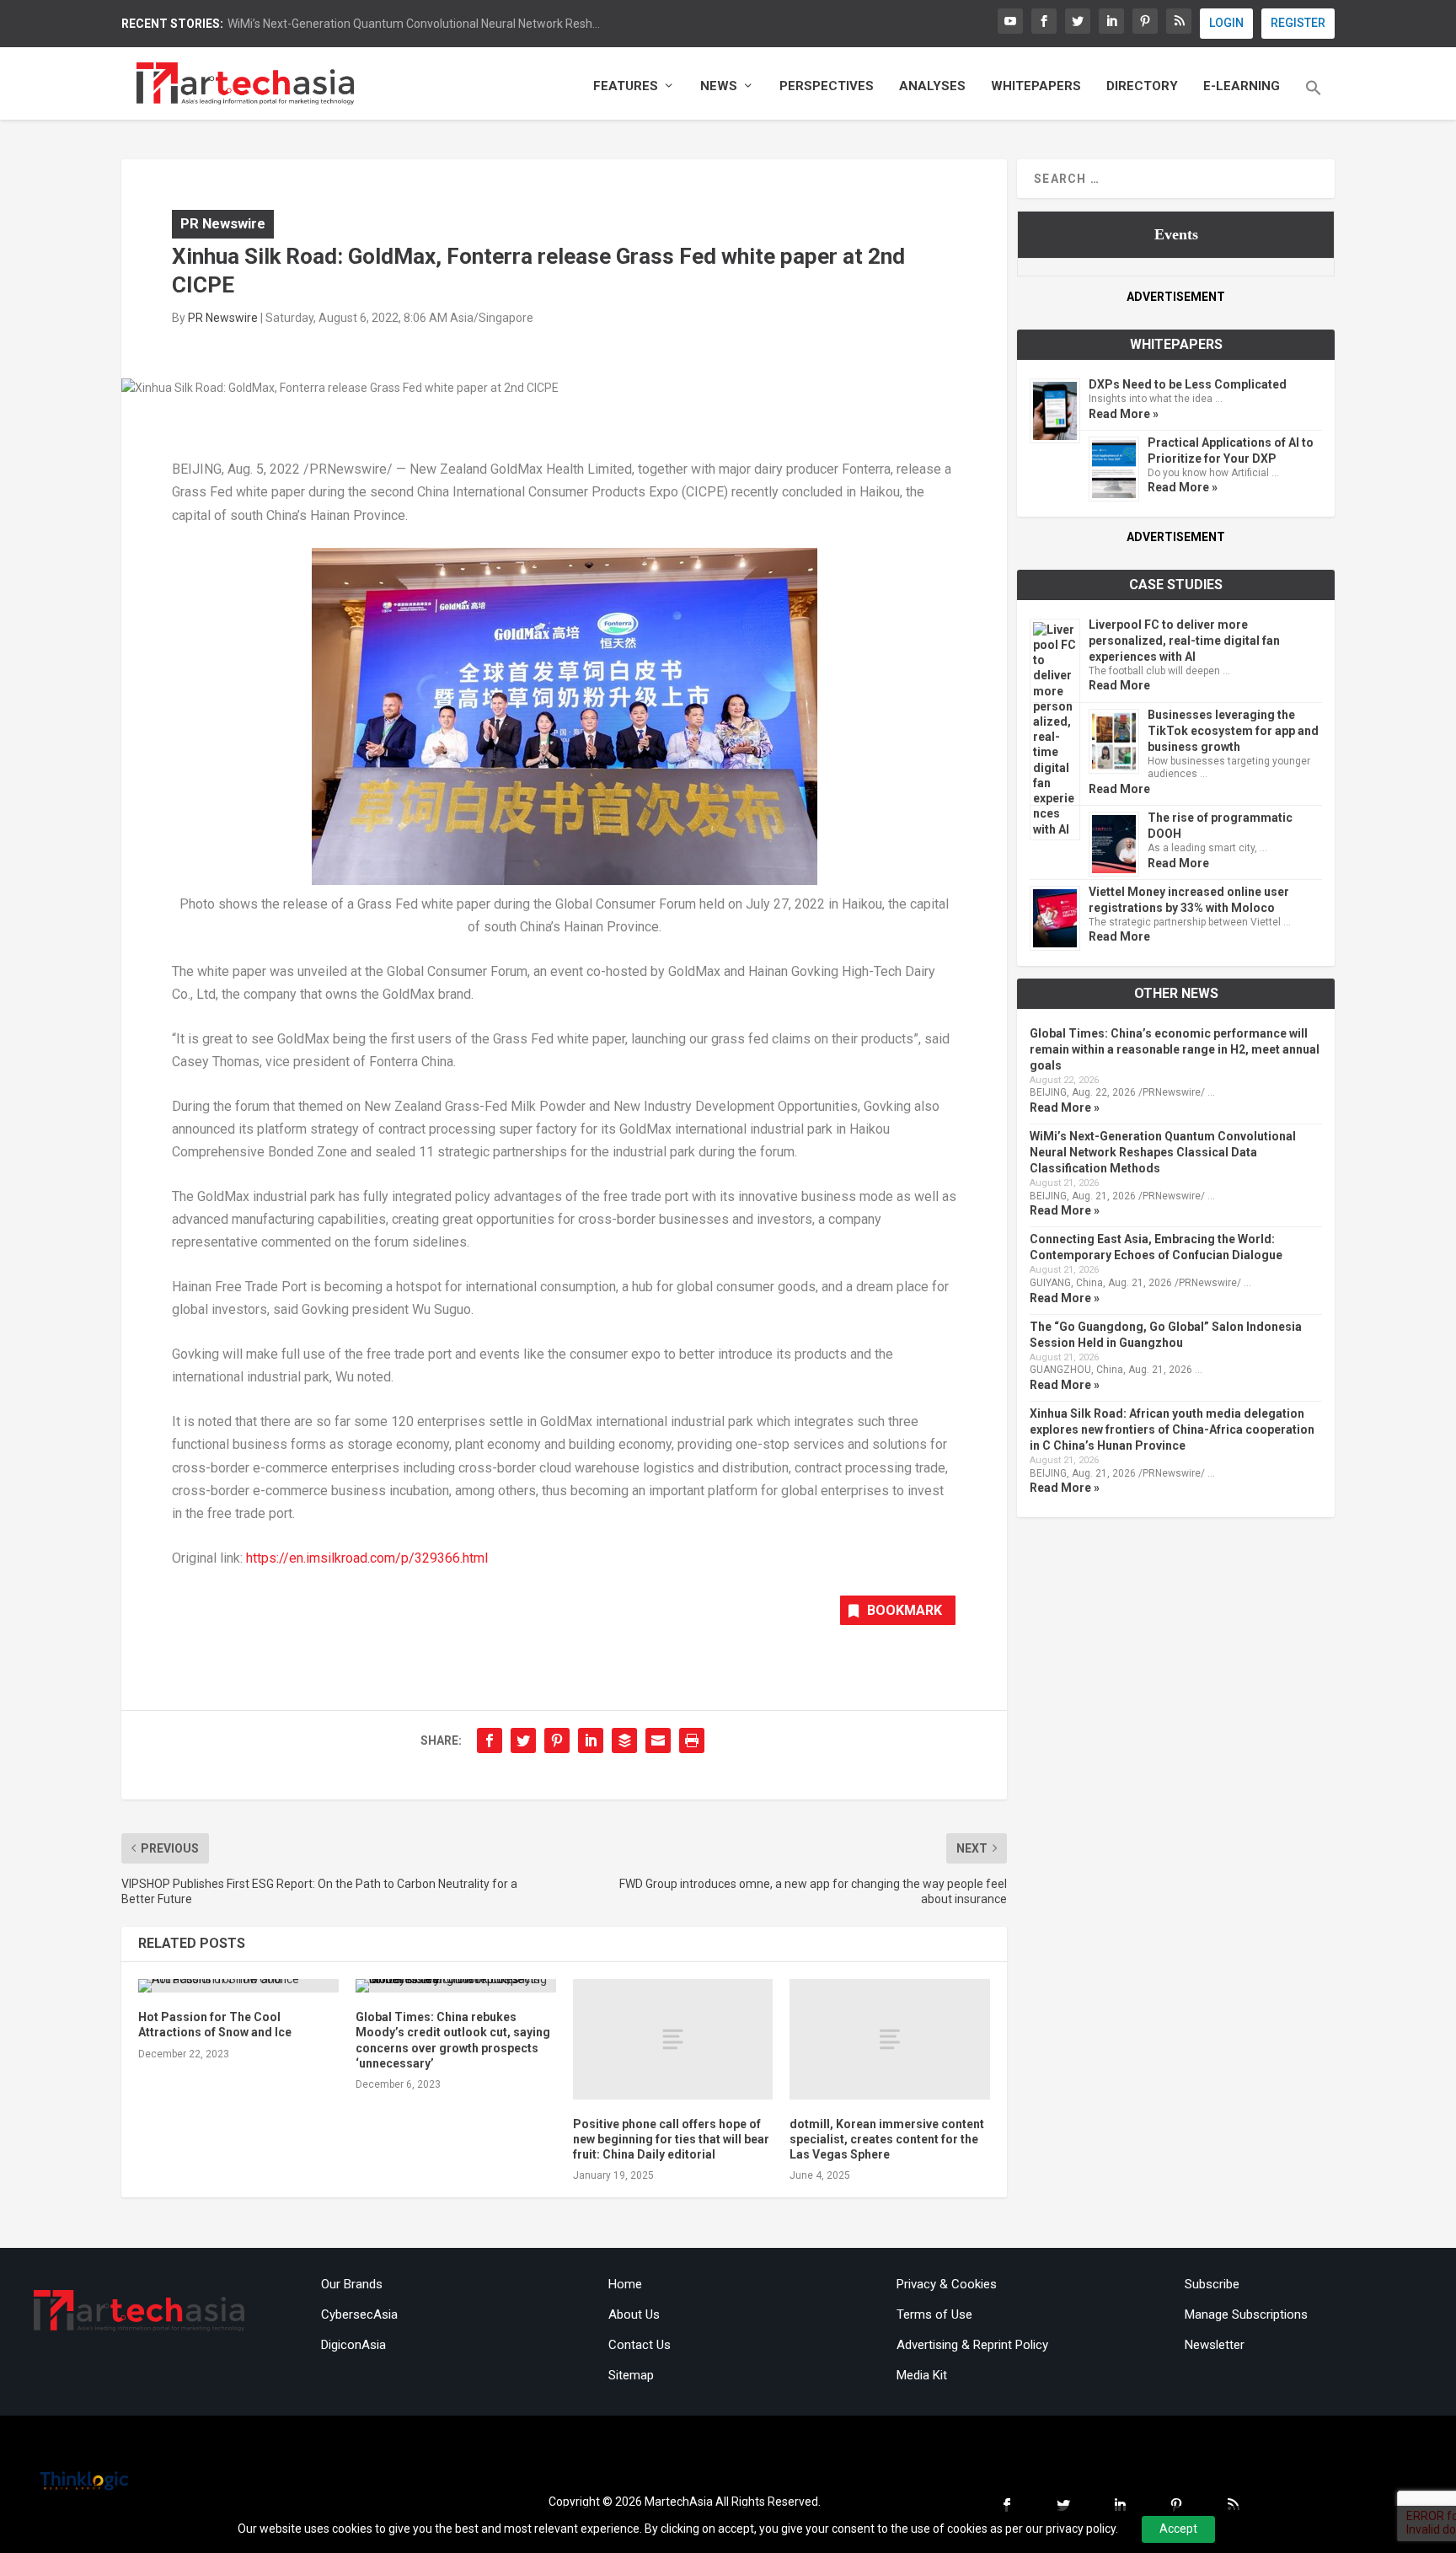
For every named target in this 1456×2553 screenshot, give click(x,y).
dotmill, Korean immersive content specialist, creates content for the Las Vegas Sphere (887, 2139)
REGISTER (1298, 23)
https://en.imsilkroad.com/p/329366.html (367, 1558)
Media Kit (922, 2375)
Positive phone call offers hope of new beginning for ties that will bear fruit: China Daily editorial (671, 2139)
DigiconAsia (353, 2345)
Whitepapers (1036, 86)
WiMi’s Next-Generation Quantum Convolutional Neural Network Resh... (414, 24)
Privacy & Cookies (947, 2284)
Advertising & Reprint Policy (972, 2345)
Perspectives (827, 86)
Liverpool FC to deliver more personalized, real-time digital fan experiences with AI (1184, 641)
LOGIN (1226, 23)
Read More (1119, 685)
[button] (1314, 99)
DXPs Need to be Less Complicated (1188, 384)
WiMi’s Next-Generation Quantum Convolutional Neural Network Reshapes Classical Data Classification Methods (1163, 1152)
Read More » (1124, 414)
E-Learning (1242, 86)
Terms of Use (934, 2314)
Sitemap (631, 2375)
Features (626, 86)
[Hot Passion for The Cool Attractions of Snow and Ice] (238, 1986)
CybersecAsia (359, 2314)
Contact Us (640, 2345)
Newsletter (1215, 2345)
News (719, 86)
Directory (1142, 86)
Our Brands (352, 2284)
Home (625, 2284)
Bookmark (905, 1610)
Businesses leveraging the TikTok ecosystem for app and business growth (1233, 731)
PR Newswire (223, 223)
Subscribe (1212, 2284)
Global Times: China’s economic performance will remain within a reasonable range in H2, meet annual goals (1175, 1049)
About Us (634, 2314)
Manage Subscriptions (1246, 2314)
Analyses (932, 86)
